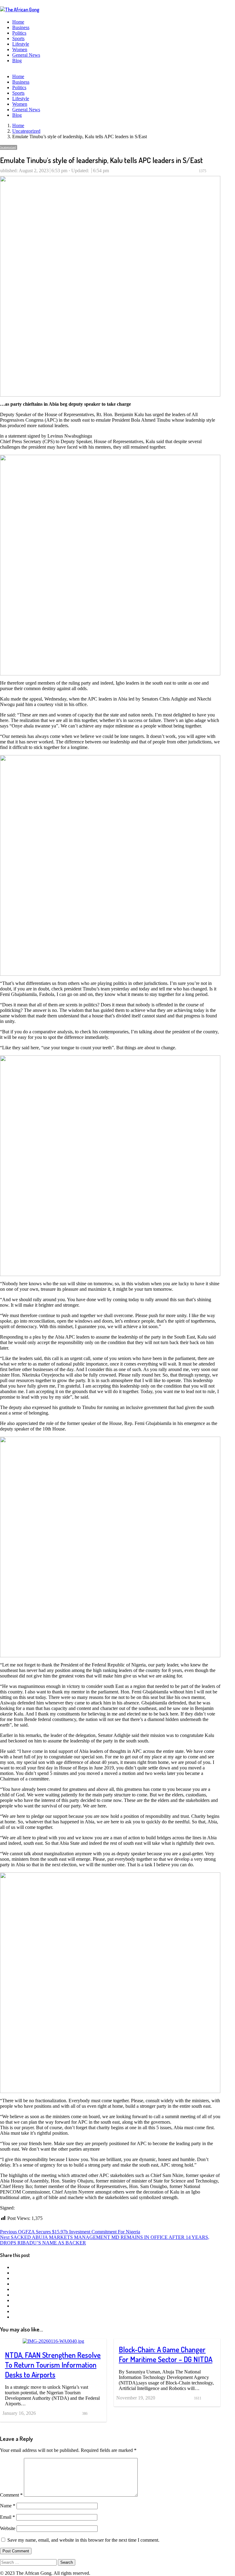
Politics (19, 33)
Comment (11, 2495)
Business (21, 27)
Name (8, 2506)
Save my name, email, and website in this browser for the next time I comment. (83, 2540)
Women (20, 49)
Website (8, 2528)
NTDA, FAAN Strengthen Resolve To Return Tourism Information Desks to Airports (53, 2365)
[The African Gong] (20, 9)
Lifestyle (21, 44)
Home (18, 22)
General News (26, 55)
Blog (17, 61)
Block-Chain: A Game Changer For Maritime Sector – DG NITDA (166, 2354)
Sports (18, 38)
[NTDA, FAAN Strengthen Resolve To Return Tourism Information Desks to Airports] (53, 2341)
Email (7, 2517)
